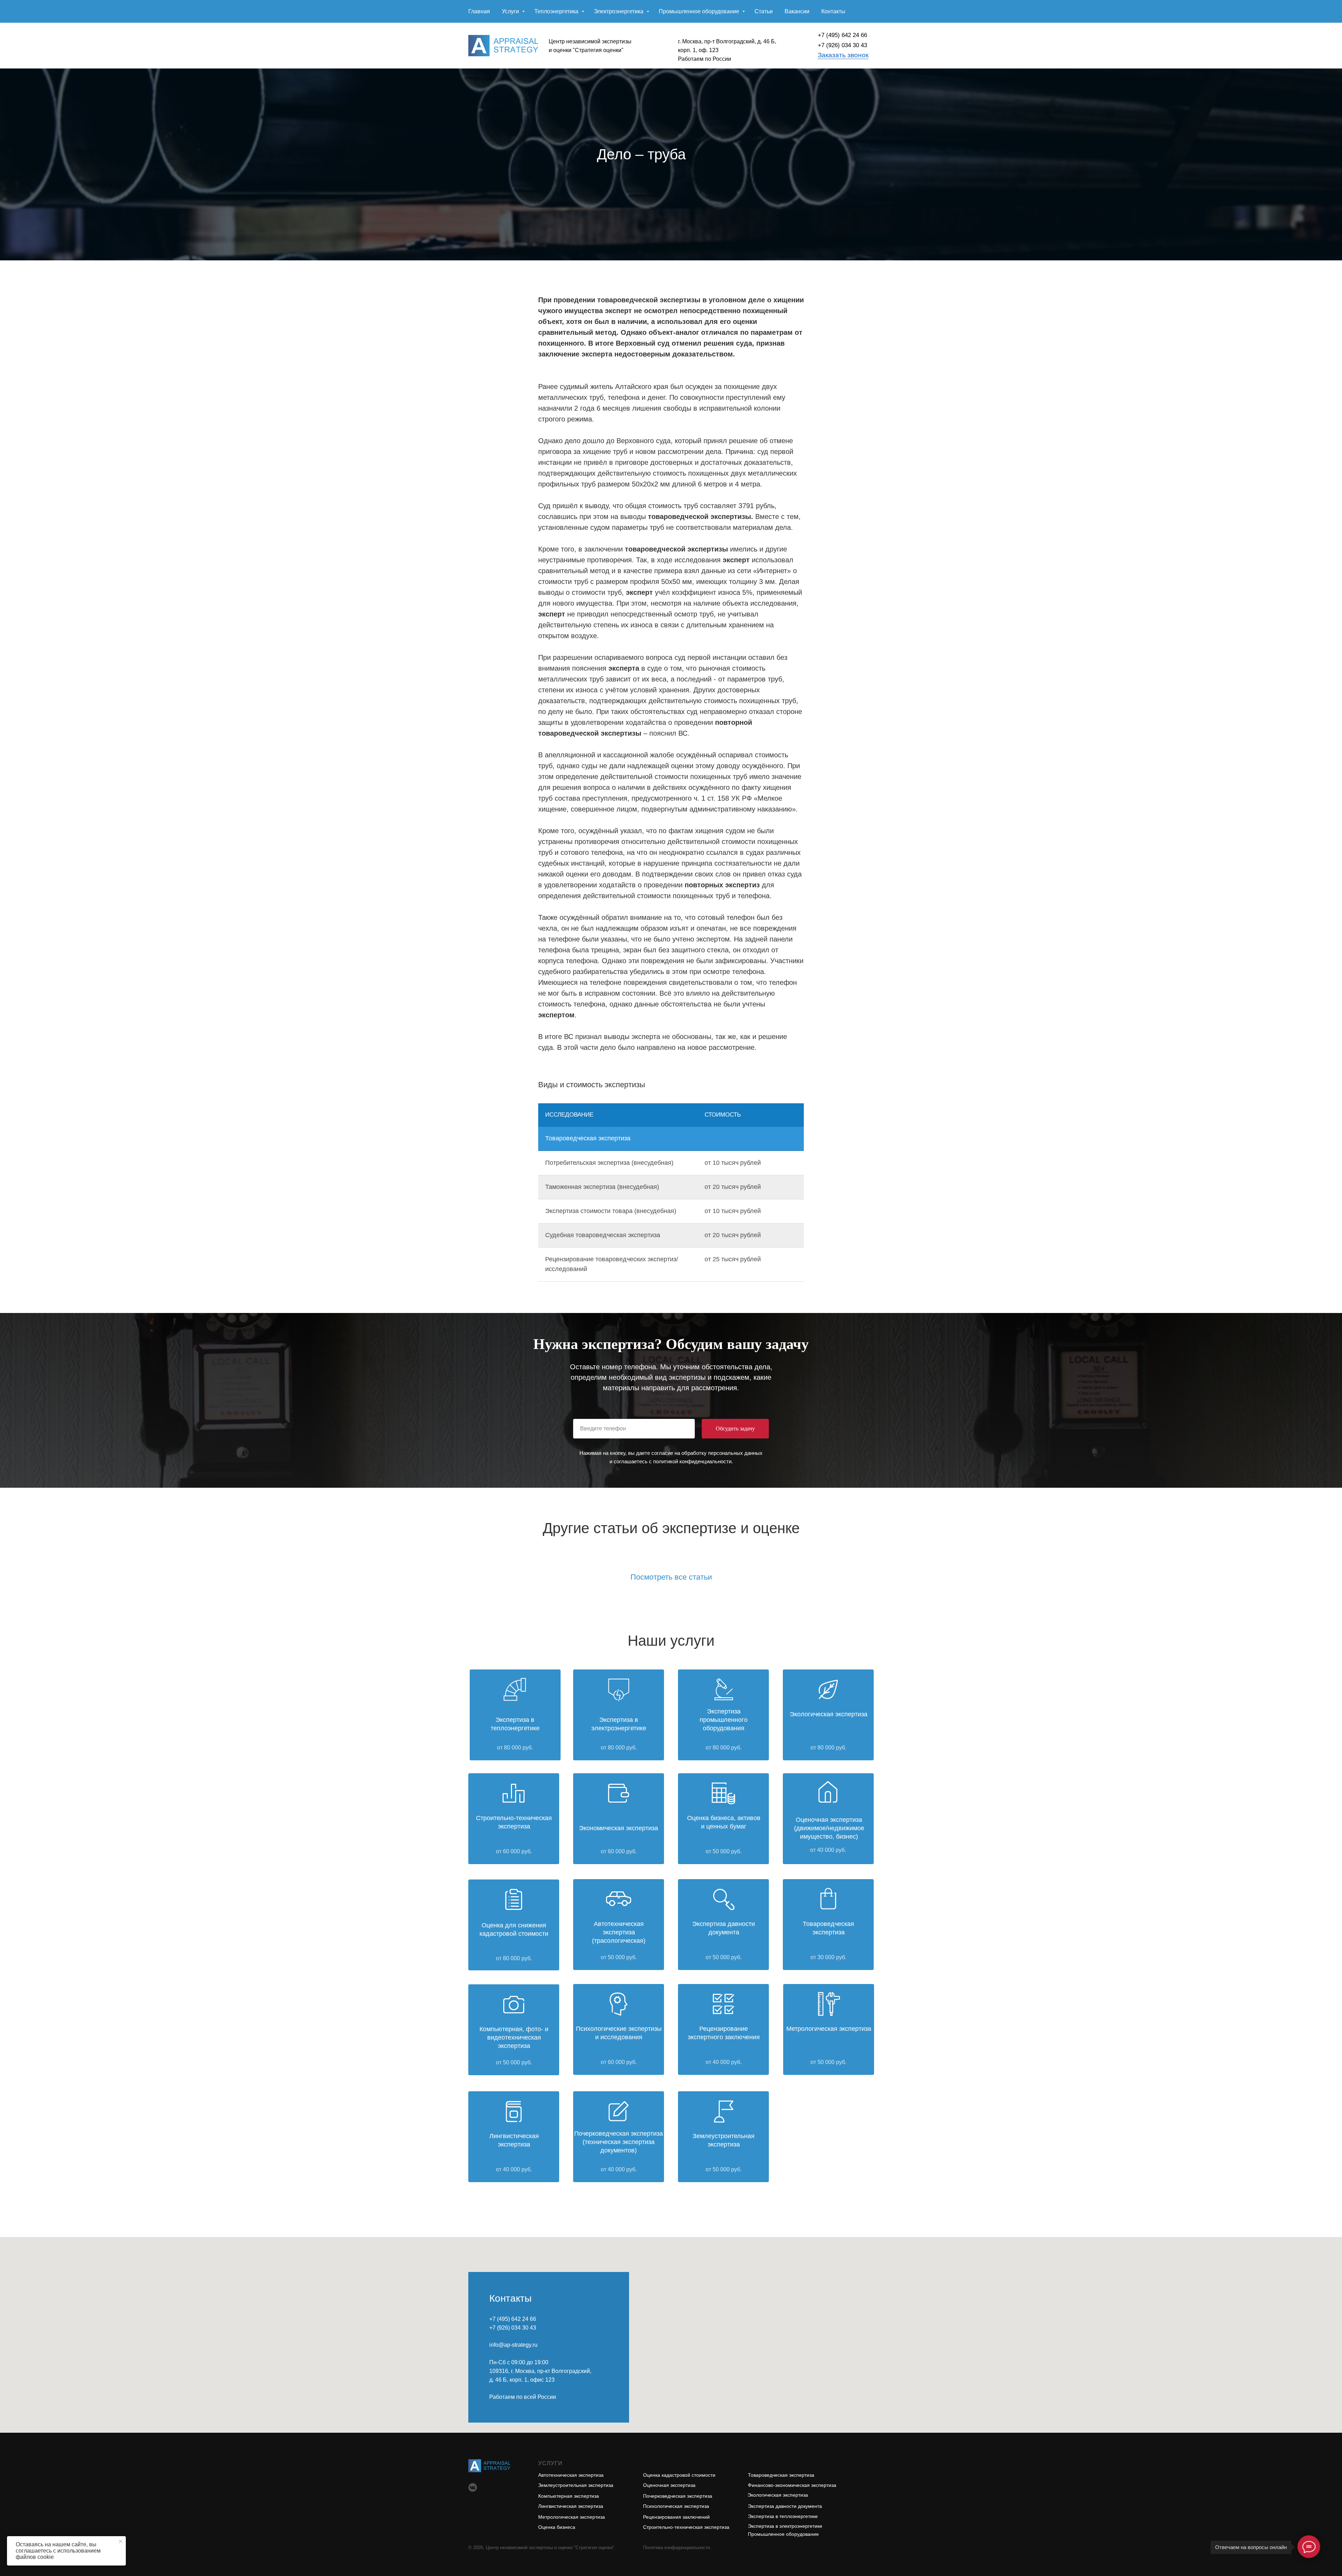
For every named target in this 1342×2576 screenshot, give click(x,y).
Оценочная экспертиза (669, 2485)
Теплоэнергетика (557, 11)
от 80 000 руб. (515, 1748)
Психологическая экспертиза (676, 2506)
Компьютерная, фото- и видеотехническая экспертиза (514, 2037)
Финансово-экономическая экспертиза (792, 2485)
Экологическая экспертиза (829, 1714)
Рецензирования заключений (676, 2517)
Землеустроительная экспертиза (576, 2485)
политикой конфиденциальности (692, 1461)
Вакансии (797, 11)
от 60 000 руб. (619, 2062)
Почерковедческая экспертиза (678, 2496)
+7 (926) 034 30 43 (842, 45)
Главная (479, 11)
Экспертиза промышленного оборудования (724, 1720)
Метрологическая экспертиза (572, 2517)
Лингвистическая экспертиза (571, 2506)
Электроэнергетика (619, 11)
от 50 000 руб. (724, 1851)
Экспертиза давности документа (785, 2506)
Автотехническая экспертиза (571, 2475)
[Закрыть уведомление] (121, 2541)
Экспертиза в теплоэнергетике (783, 2516)
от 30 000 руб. (828, 1957)
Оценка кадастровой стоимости (679, 2475)
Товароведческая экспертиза (781, 2475)
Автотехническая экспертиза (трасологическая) (619, 1932)
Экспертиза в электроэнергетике (785, 2526)
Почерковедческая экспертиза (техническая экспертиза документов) (619, 2142)
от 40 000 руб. (724, 2062)
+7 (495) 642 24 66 (842, 35)
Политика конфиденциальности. (677, 2548)
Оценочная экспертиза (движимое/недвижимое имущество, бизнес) (829, 1828)
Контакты (833, 11)
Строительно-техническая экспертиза (686, 2527)
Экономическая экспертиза (619, 1828)
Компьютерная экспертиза (569, 2496)
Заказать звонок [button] (843, 55)
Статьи (764, 11)
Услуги (511, 11)
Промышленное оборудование (700, 11)
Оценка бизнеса (557, 2527)
